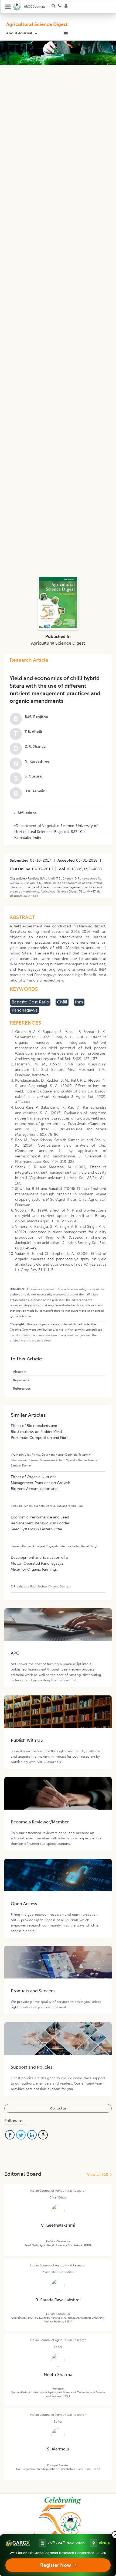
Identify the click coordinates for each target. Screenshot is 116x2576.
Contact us (58, 2108)
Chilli (62, 1002)
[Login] (68, 7)
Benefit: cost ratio (30, 1002)
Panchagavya (25, 1010)
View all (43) (99, 2175)
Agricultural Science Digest (37, 24)
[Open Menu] (8, 7)
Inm (79, 1002)
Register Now (56, 2565)
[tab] (58, 813)
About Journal (19, 33)
